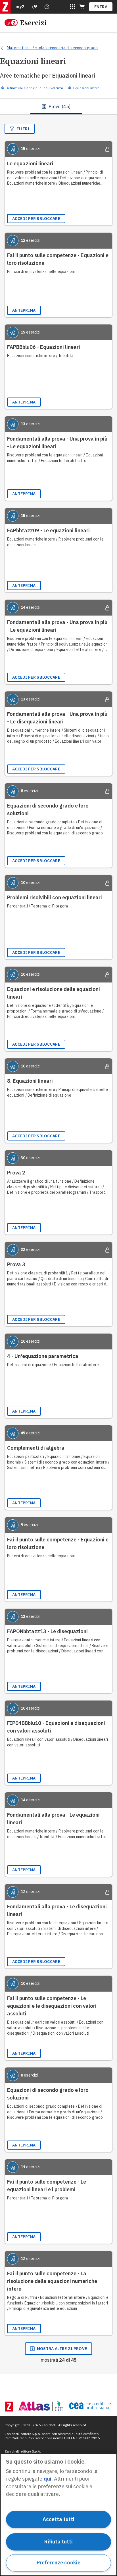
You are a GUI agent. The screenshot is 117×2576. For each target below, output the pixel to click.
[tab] (56, 106)
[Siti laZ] (72, 7)
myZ (20, 7)
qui (48, 2479)
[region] (58, 2515)
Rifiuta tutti (58, 2542)
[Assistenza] (35, 7)
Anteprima (24, 310)
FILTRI (23, 129)
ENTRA (101, 7)
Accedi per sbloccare (36, 219)
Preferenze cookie (58, 2563)
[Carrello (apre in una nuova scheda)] (82, 7)
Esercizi (33, 23)
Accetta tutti (58, 2519)
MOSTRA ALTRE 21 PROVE (62, 2349)
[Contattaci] (47, 7)
